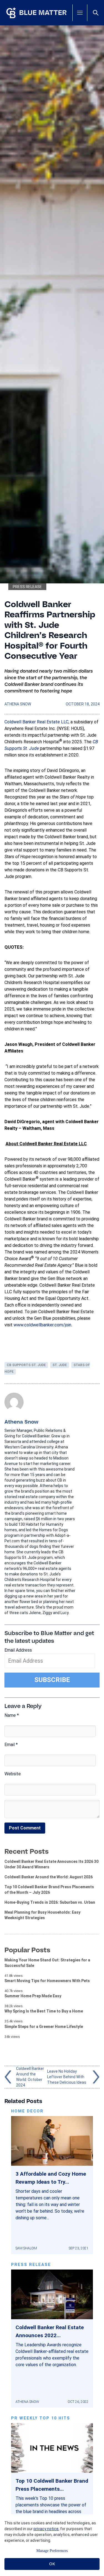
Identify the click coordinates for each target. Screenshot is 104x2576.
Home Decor (27, 2111)
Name (12, 1715)
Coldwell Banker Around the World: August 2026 (49, 1877)
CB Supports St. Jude (26, 1365)
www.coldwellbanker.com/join (42, 1325)
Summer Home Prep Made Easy (33, 1996)
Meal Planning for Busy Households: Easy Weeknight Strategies (42, 1915)
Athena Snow (18, 704)
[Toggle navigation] (80, 13)
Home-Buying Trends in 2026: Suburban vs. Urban (50, 1902)
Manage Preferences (52, 2551)
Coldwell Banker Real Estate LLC (36, 722)
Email (11, 1745)
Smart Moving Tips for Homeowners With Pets (47, 1981)
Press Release (27, 587)
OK (52, 2564)
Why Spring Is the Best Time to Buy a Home (44, 2011)
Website (13, 1774)
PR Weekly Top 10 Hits (41, 2418)
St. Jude (60, 1365)
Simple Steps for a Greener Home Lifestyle (44, 2027)
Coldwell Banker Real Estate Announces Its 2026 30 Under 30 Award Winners (51, 1864)
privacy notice (46, 2529)
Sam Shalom (26, 2248)
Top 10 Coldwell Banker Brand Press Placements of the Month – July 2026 (49, 1890)
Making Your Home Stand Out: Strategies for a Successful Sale (47, 1963)
